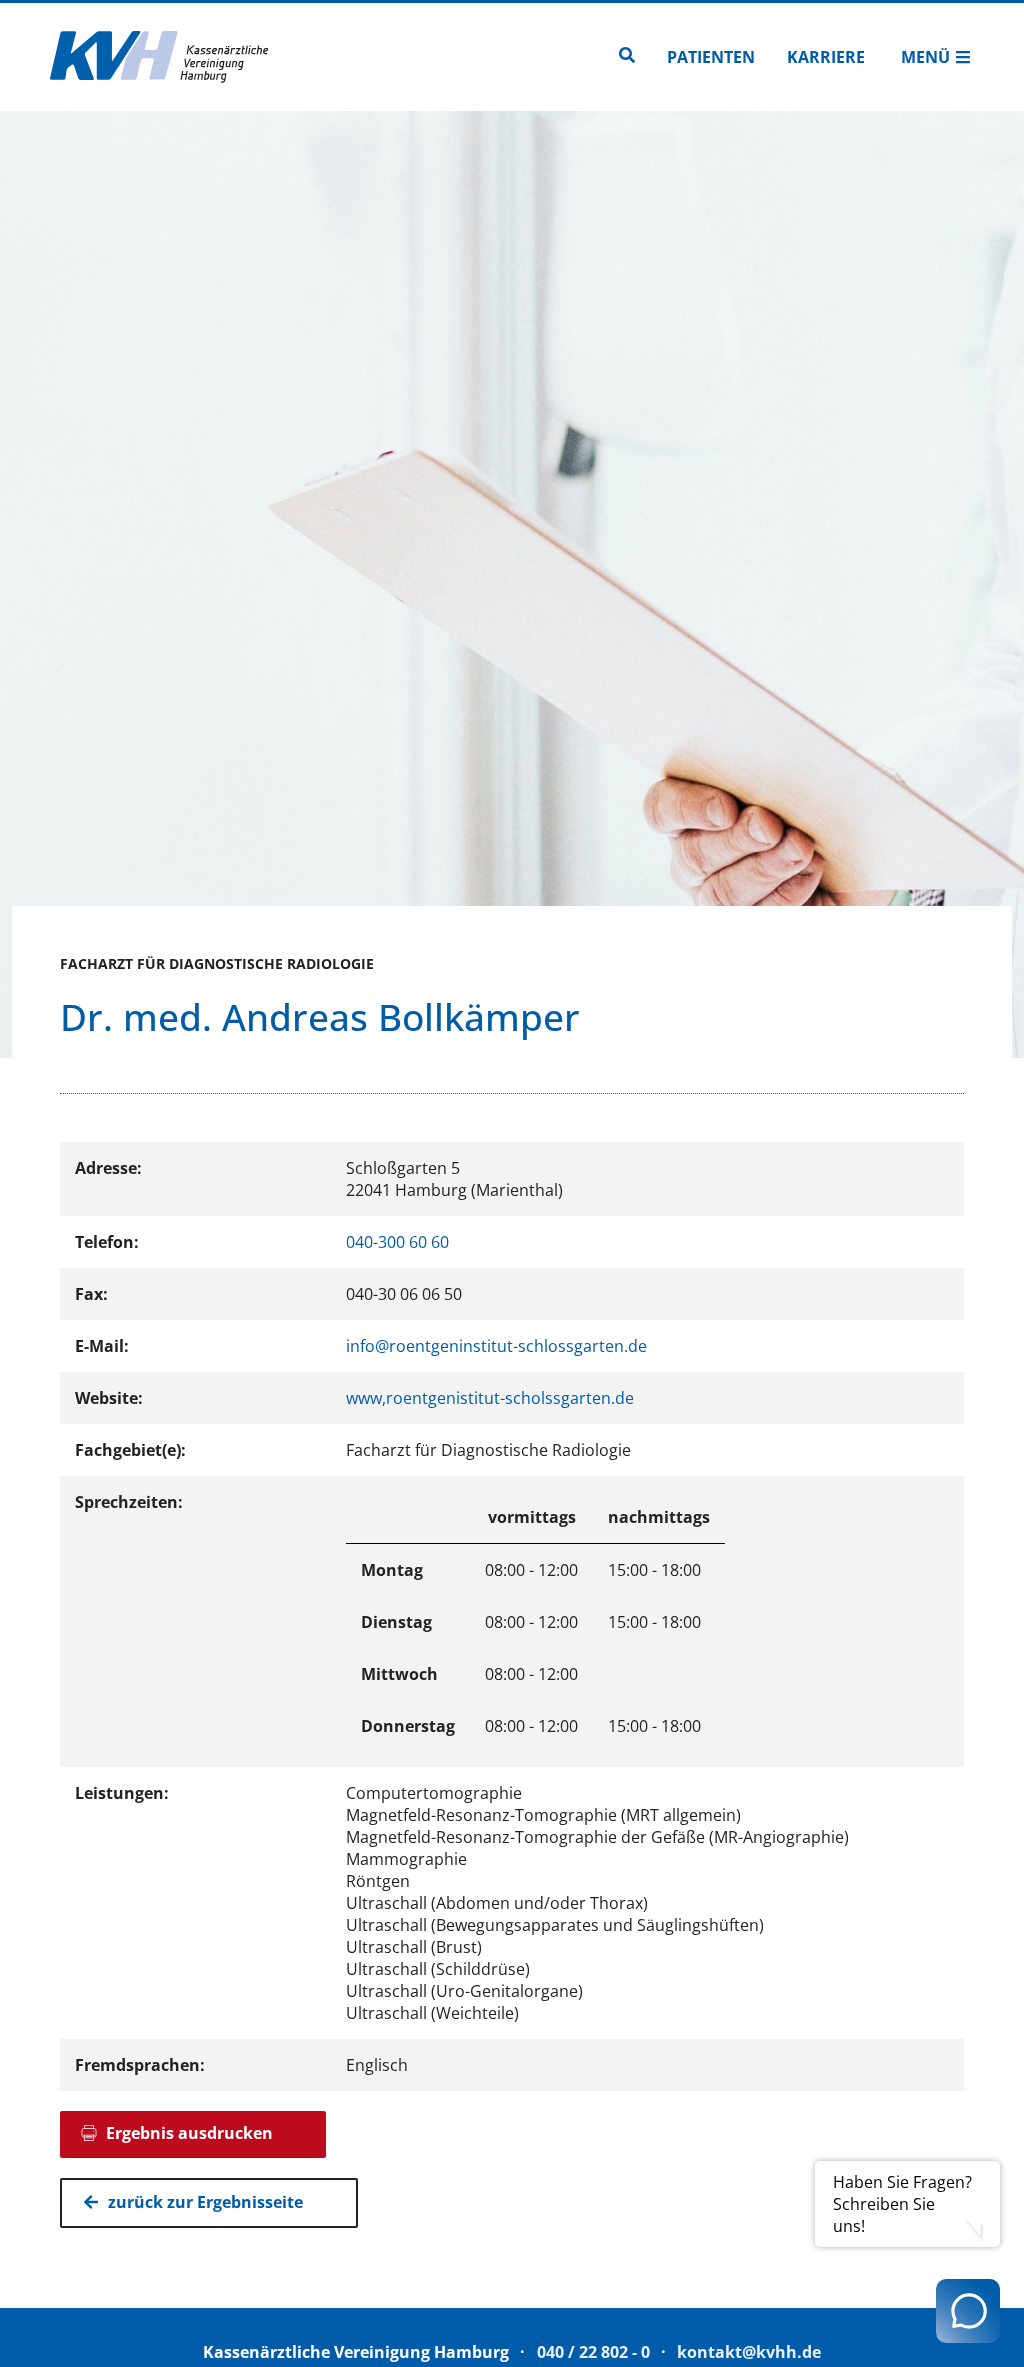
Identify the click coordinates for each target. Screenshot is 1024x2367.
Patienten (711, 57)
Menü (925, 57)
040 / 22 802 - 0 (593, 2352)
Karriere (826, 57)
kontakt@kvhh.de (749, 2352)
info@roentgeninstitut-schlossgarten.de (496, 1346)
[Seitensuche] (627, 57)
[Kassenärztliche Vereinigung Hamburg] (160, 57)
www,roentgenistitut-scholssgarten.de (490, 1398)
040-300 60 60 (397, 1242)
